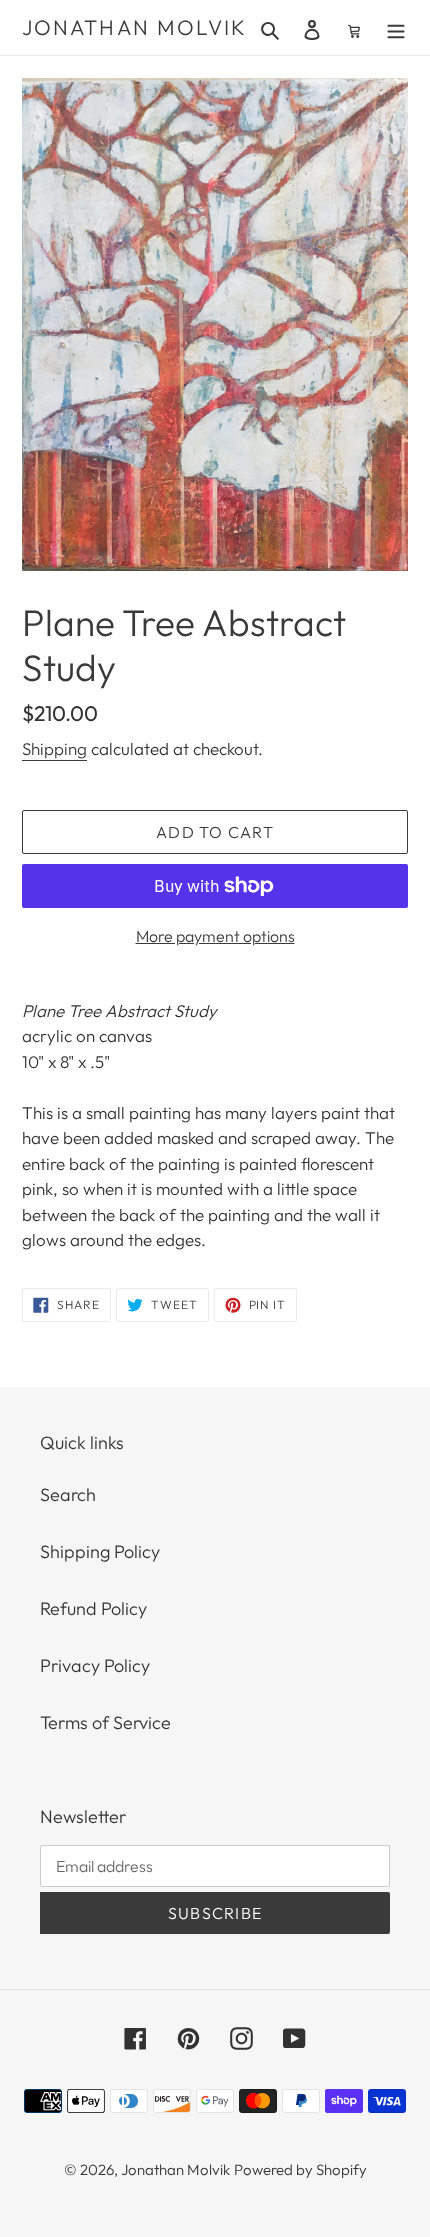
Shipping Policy (100, 1551)
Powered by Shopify (300, 2169)
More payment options (215, 936)
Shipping (54, 748)
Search (68, 1494)
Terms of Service (105, 1722)
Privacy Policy (95, 1665)
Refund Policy (93, 1608)
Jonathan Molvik (135, 27)
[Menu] (396, 27)
